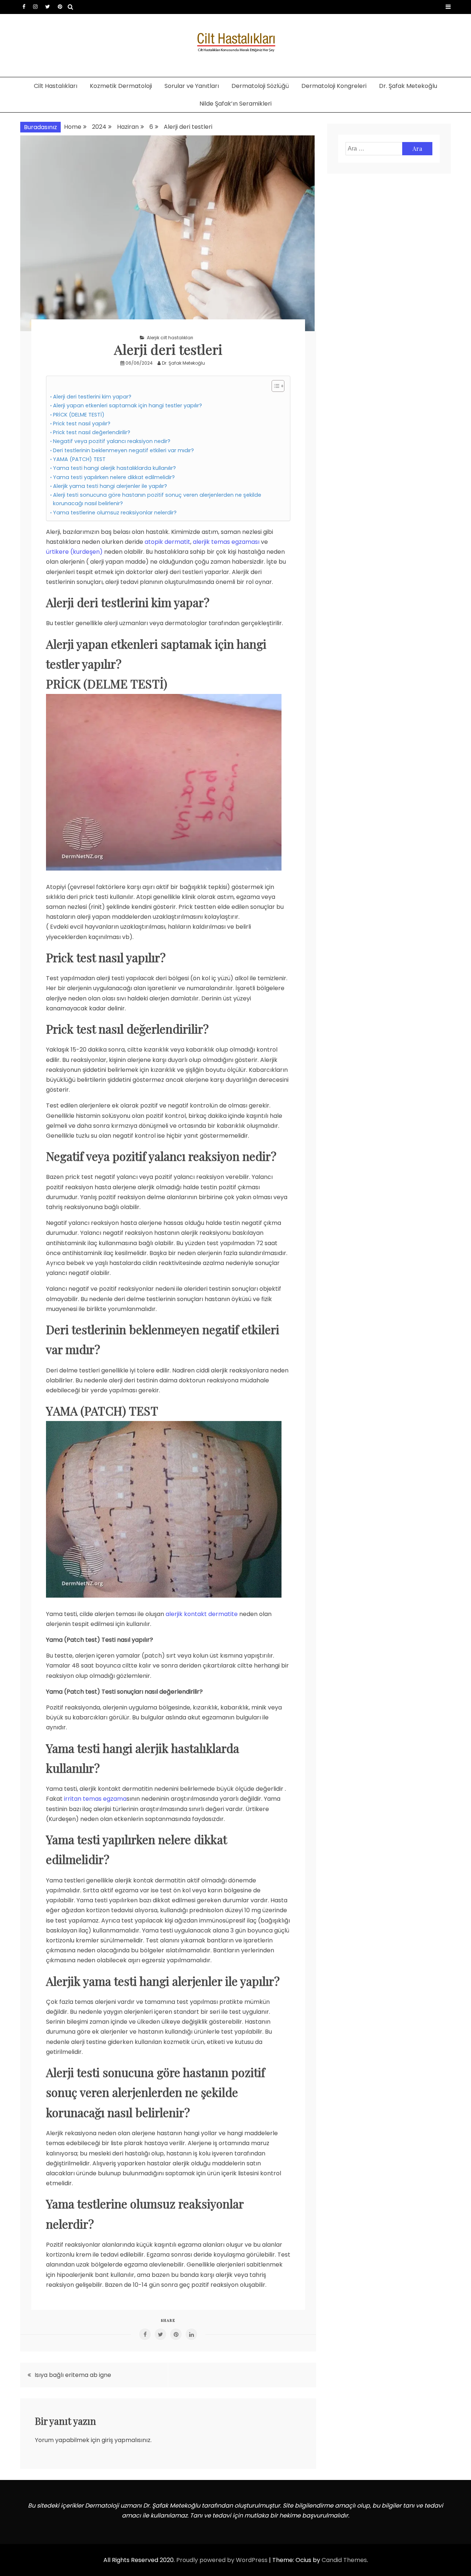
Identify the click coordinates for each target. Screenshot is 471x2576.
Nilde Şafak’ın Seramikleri (235, 104)
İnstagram (35, 7)
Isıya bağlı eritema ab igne (73, 2375)
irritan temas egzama (95, 1799)
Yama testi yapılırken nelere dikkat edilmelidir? (114, 477)
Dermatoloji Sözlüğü (260, 86)
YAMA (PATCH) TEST (79, 459)
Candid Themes (344, 2560)
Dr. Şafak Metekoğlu (408, 86)
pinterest (60, 7)
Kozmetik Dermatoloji (121, 86)
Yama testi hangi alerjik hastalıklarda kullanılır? (114, 468)
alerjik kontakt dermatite (202, 1614)
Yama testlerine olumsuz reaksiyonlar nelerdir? (115, 513)
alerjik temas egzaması (226, 542)
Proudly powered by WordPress (223, 2560)
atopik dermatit (167, 542)
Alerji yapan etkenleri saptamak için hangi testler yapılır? (128, 405)
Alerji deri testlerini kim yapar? (92, 397)
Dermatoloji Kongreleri (334, 86)
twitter (48, 7)
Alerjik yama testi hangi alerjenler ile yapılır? (110, 486)
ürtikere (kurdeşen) (74, 552)
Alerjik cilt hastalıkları (170, 338)
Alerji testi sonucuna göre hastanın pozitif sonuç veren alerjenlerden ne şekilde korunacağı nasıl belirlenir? (157, 499)
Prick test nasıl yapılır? (82, 424)
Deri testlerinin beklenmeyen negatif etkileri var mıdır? (123, 450)
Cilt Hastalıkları (56, 86)
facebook (24, 7)
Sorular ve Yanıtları (192, 86)
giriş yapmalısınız (126, 2440)
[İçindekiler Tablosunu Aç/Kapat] (274, 386)
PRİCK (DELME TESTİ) (79, 415)
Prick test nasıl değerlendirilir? (92, 432)
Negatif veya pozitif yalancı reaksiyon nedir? (112, 441)
